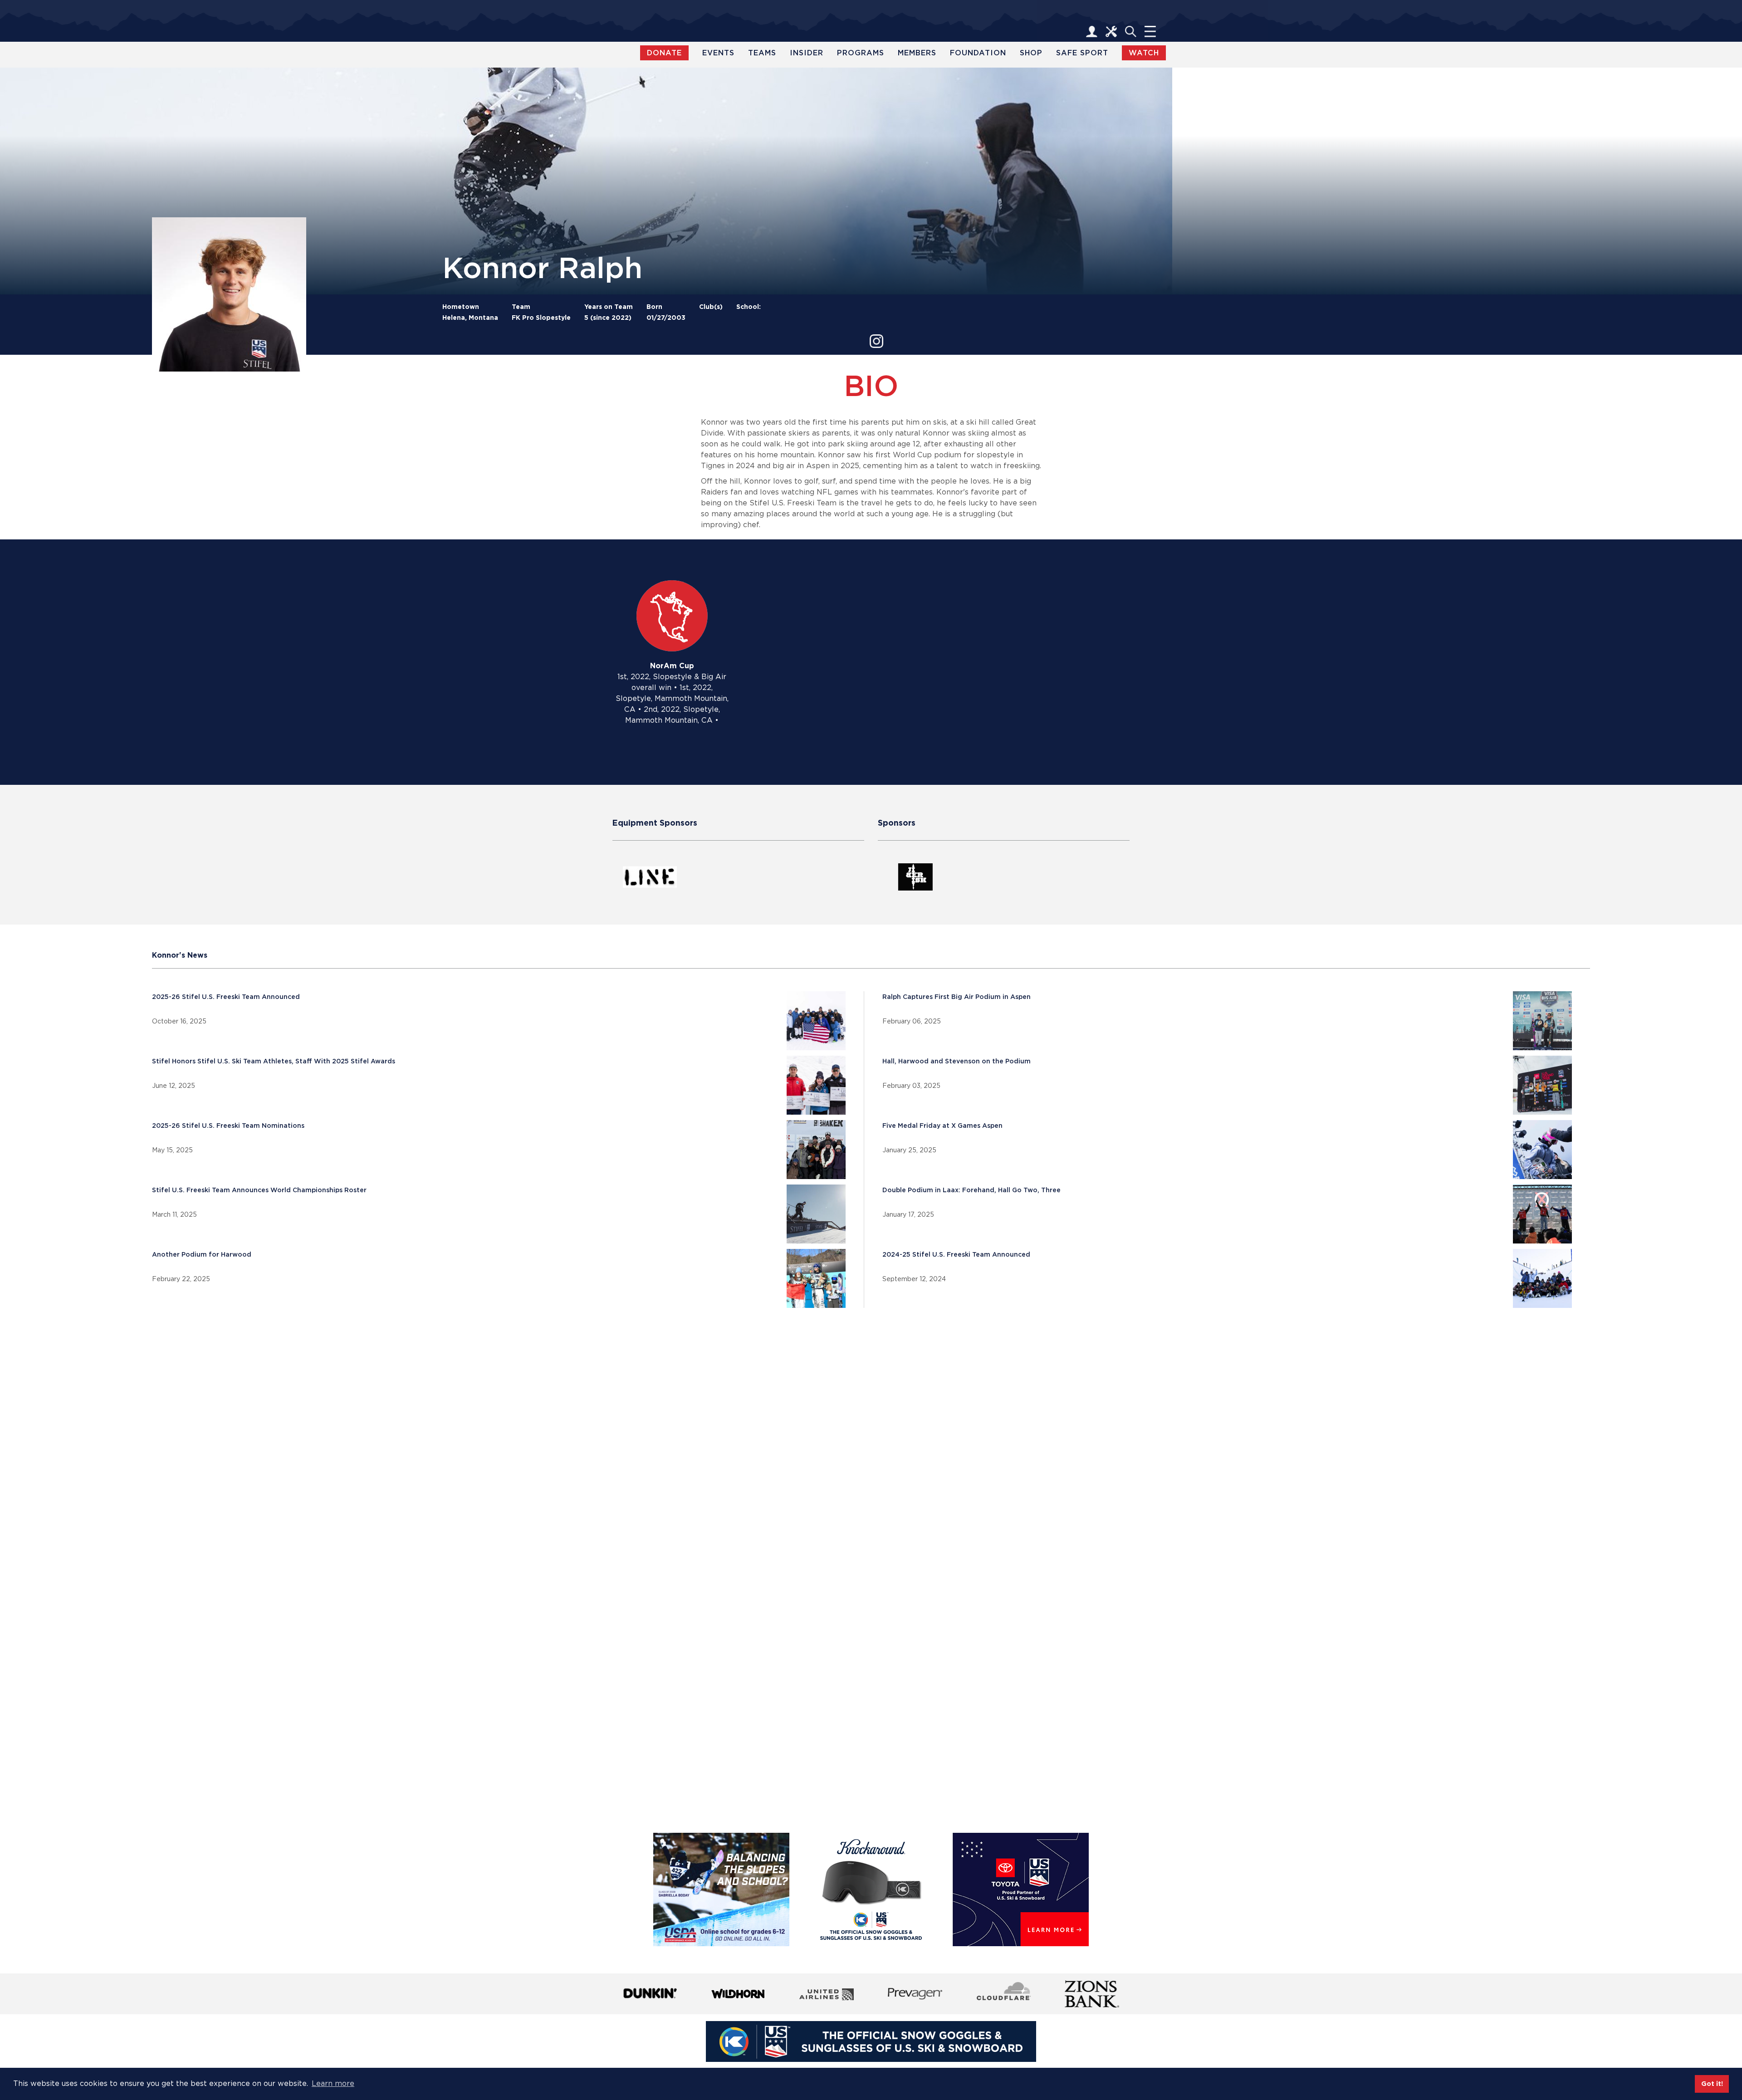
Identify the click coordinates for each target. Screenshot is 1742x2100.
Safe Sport (1082, 53)
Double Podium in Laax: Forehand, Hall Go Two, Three (971, 1190)
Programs (861, 53)
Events (718, 53)
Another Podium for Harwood (202, 1254)
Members (917, 53)
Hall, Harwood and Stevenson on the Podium (957, 1061)
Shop (1031, 53)
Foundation (978, 53)
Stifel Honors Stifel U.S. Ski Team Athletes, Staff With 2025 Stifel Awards (274, 1061)
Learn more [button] (333, 2083)
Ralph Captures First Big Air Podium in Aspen (957, 997)
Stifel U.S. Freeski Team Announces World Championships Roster (259, 1190)
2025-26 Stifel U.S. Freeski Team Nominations (228, 1126)
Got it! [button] (1712, 2083)
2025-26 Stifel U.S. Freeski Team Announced (226, 997)
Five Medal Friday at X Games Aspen (942, 1126)
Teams (762, 53)
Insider (807, 53)
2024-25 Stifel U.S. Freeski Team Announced (956, 1254)
